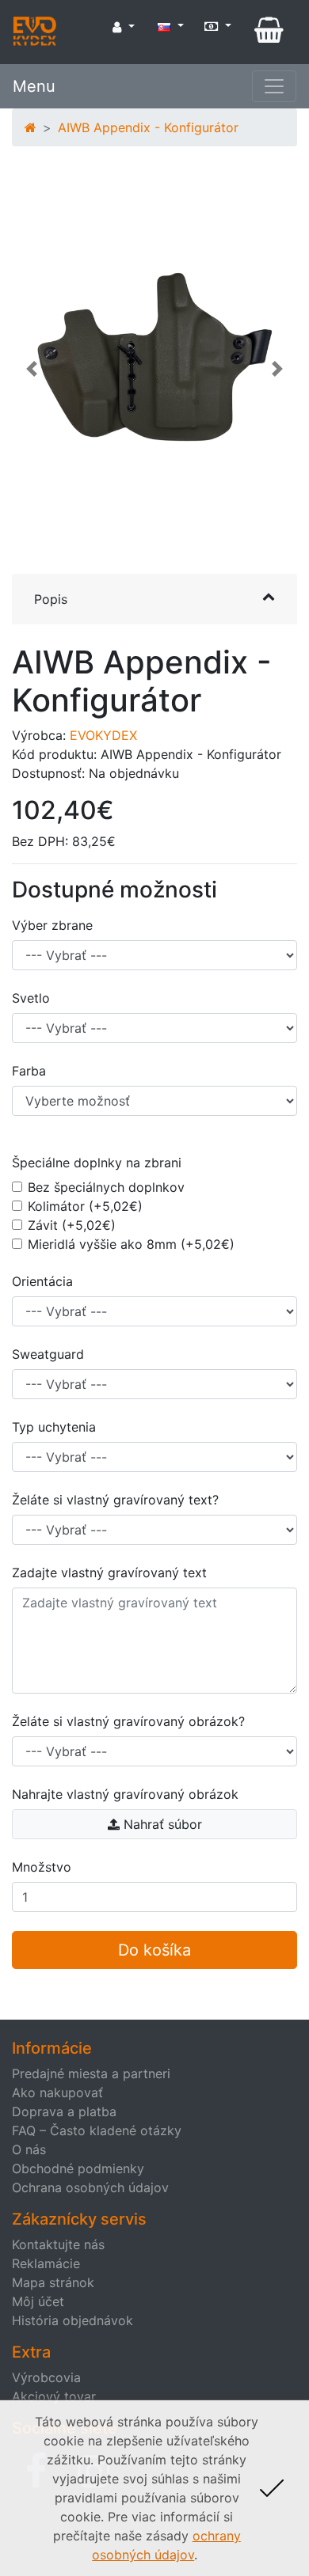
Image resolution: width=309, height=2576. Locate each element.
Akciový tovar (54, 2396)
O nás (29, 2149)
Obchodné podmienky (78, 2168)
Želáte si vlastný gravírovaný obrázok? (128, 1721)
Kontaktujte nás (58, 2244)
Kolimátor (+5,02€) (85, 1206)
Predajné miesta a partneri (91, 2073)
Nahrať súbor (161, 1824)
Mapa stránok (53, 2282)
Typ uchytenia (54, 1427)
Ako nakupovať (57, 2092)
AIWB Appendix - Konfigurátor (148, 127)
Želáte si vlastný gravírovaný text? (115, 1500)
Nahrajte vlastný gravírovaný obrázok (125, 1794)
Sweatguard (48, 1354)
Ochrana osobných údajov (90, 2187)
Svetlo (31, 998)
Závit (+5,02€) (72, 1225)
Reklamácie (46, 2263)
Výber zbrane (52, 925)
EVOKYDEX (103, 735)
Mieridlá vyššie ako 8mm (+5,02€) (131, 1244)
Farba (29, 1071)
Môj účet (38, 2301)
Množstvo (42, 1867)
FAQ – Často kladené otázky (97, 2130)
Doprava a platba (64, 2111)
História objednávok (72, 2320)
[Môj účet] (124, 27)
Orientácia (42, 1281)
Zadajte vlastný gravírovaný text (109, 1573)
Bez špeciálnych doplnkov (106, 1187)
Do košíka (154, 1950)
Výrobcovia (46, 2377)
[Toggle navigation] (274, 86)
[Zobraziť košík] (269, 30)
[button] (32, 377)
